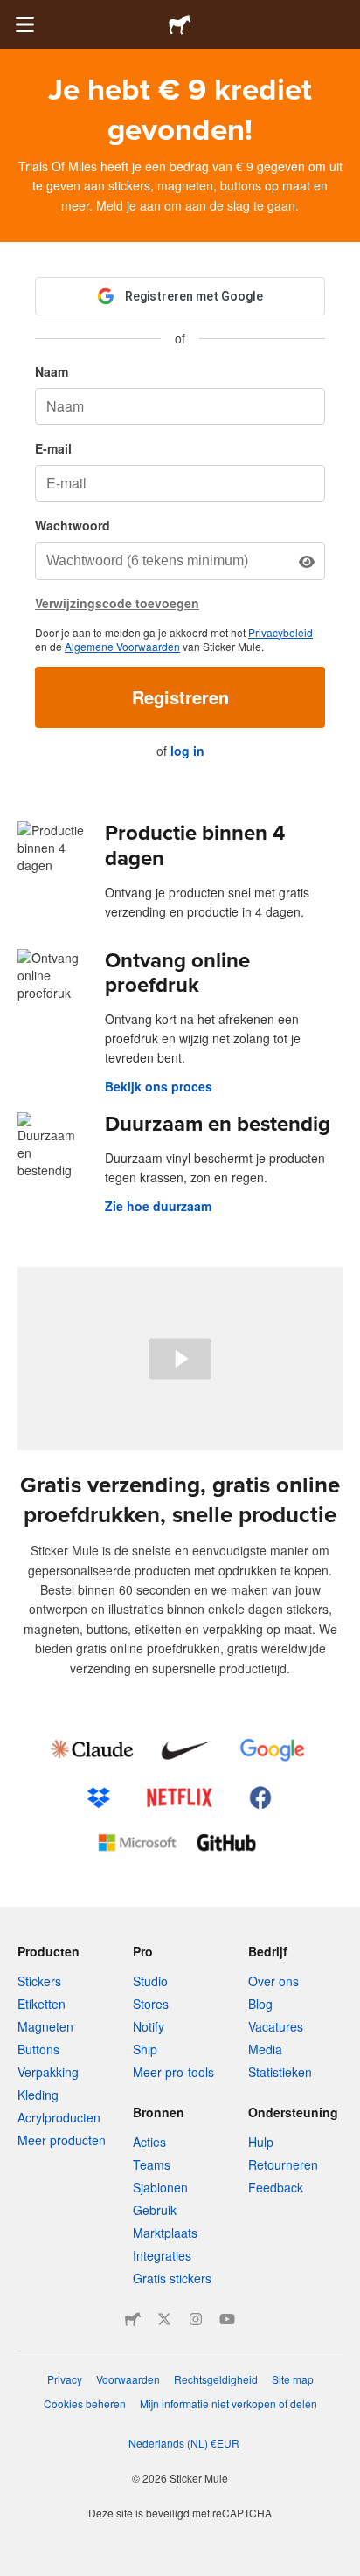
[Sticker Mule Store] (133, 2319)
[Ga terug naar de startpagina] (180, 24)
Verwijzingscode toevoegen (117, 603)
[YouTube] (227, 2319)
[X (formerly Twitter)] (164, 2319)
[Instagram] (196, 2319)
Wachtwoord (73, 525)
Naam (52, 371)
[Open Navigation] (24, 24)
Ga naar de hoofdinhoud (13, 13)
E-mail (53, 448)
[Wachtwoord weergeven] (307, 561)
